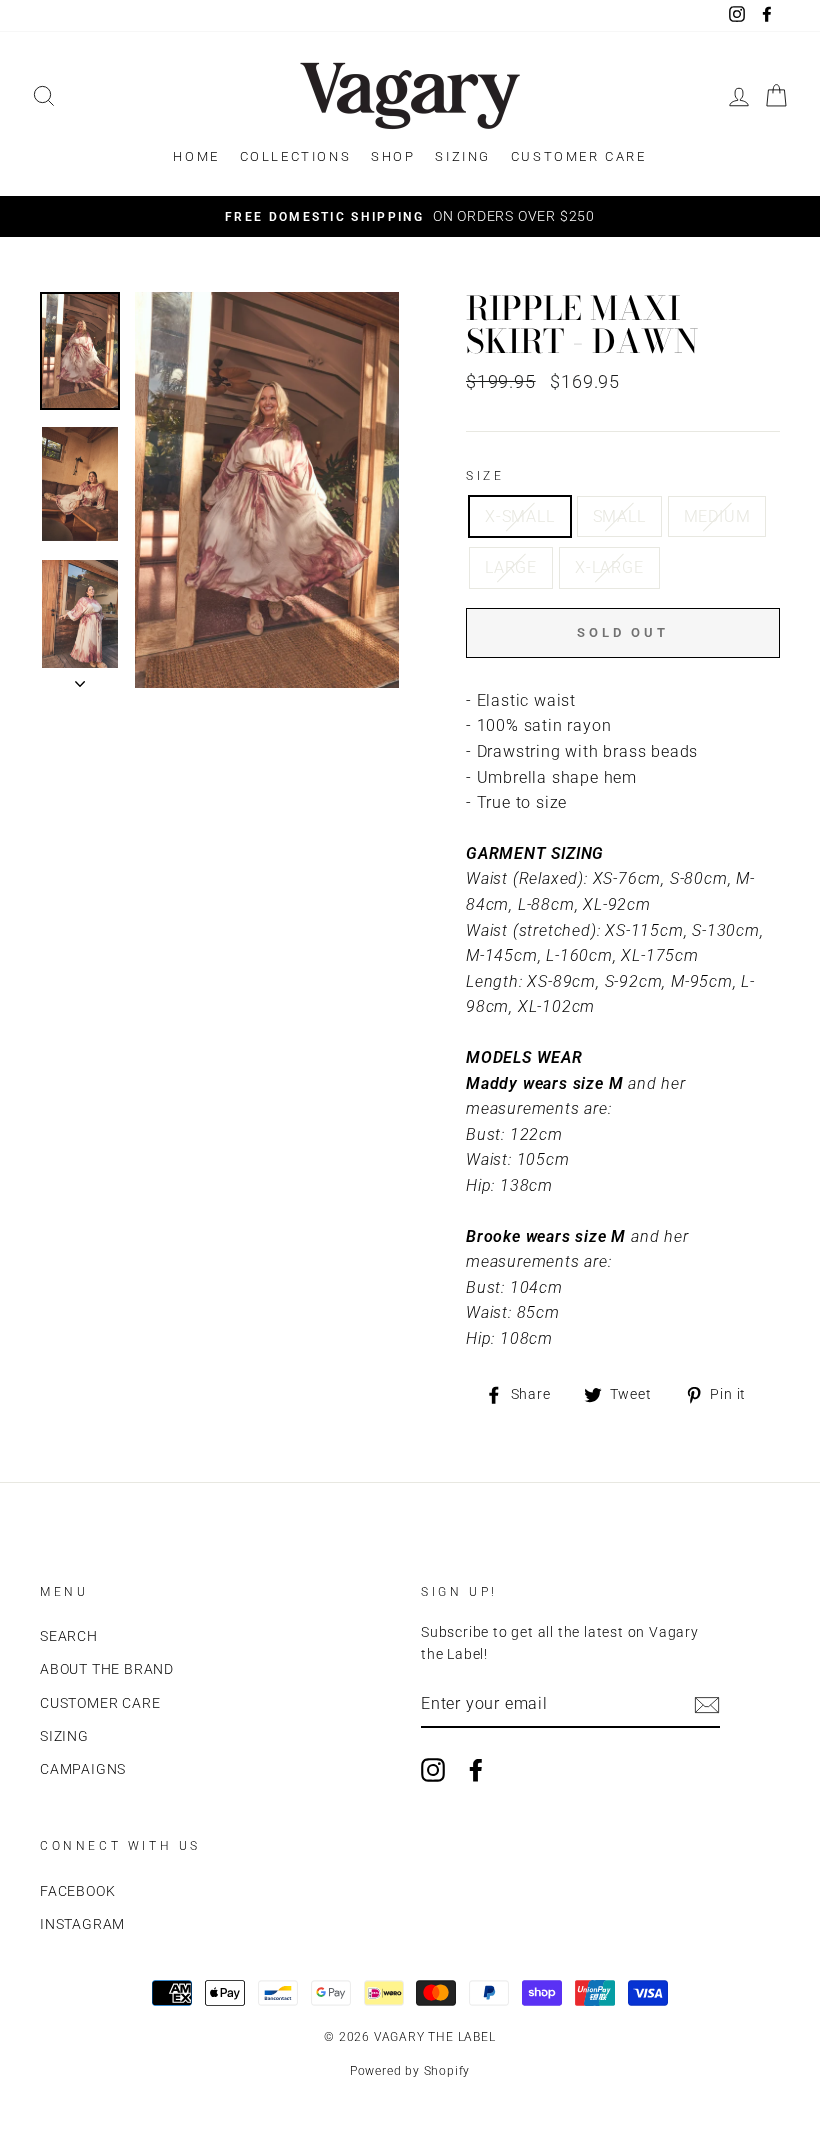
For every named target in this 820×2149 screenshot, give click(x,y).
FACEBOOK (77, 1891)
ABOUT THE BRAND (107, 1669)
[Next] (80, 678)
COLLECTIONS (296, 156)
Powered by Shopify (410, 2071)
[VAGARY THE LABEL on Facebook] (476, 1770)
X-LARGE (609, 567)
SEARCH (69, 1636)
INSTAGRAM (82, 1924)
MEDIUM (717, 516)
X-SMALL (520, 516)
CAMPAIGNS (83, 1769)
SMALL (619, 516)
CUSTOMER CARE (579, 156)
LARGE (511, 567)
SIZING (463, 156)
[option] (410, 217)
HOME (196, 156)
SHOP (393, 156)
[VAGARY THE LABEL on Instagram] (433, 1770)
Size (485, 476)
